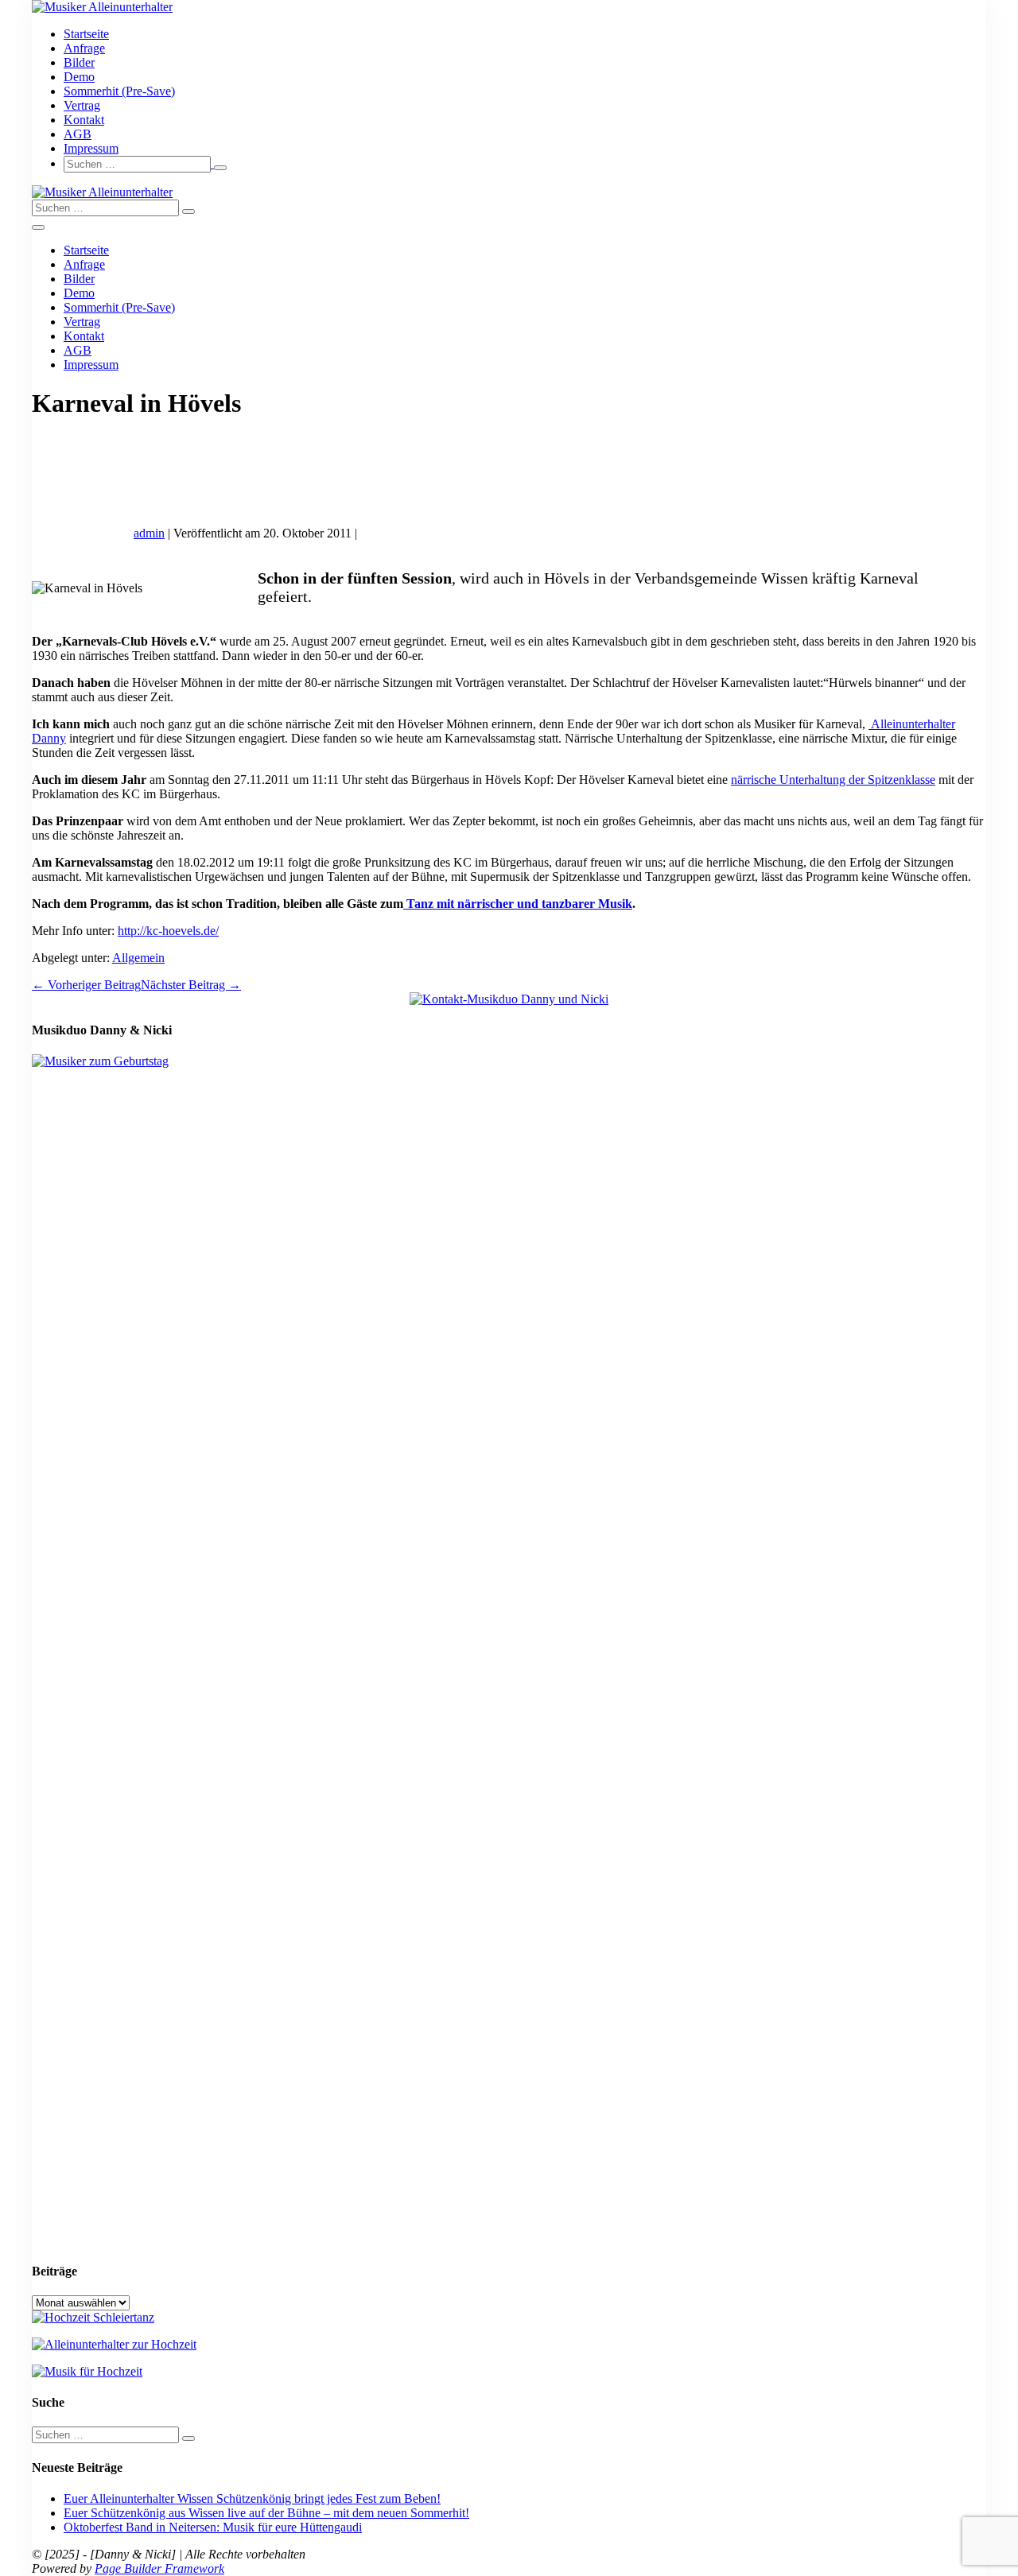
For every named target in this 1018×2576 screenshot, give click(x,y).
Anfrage (84, 48)
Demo (79, 77)
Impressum (91, 148)
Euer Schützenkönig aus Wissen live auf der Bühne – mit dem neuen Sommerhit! (266, 2513)
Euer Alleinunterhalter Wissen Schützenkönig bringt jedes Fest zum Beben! (252, 2498)
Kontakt (84, 120)
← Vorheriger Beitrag (86, 985)
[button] (525, 164)
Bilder (79, 62)
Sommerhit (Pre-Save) (119, 91)
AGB (78, 134)
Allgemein (138, 958)
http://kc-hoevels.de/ (168, 931)
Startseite (86, 34)
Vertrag (82, 105)
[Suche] (220, 168)
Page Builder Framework (159, 2568)
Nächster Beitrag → (191, 985)
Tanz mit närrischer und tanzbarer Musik (518, 904)
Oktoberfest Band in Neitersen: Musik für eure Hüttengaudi (213, 2527)
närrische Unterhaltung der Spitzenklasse (833, 780)
